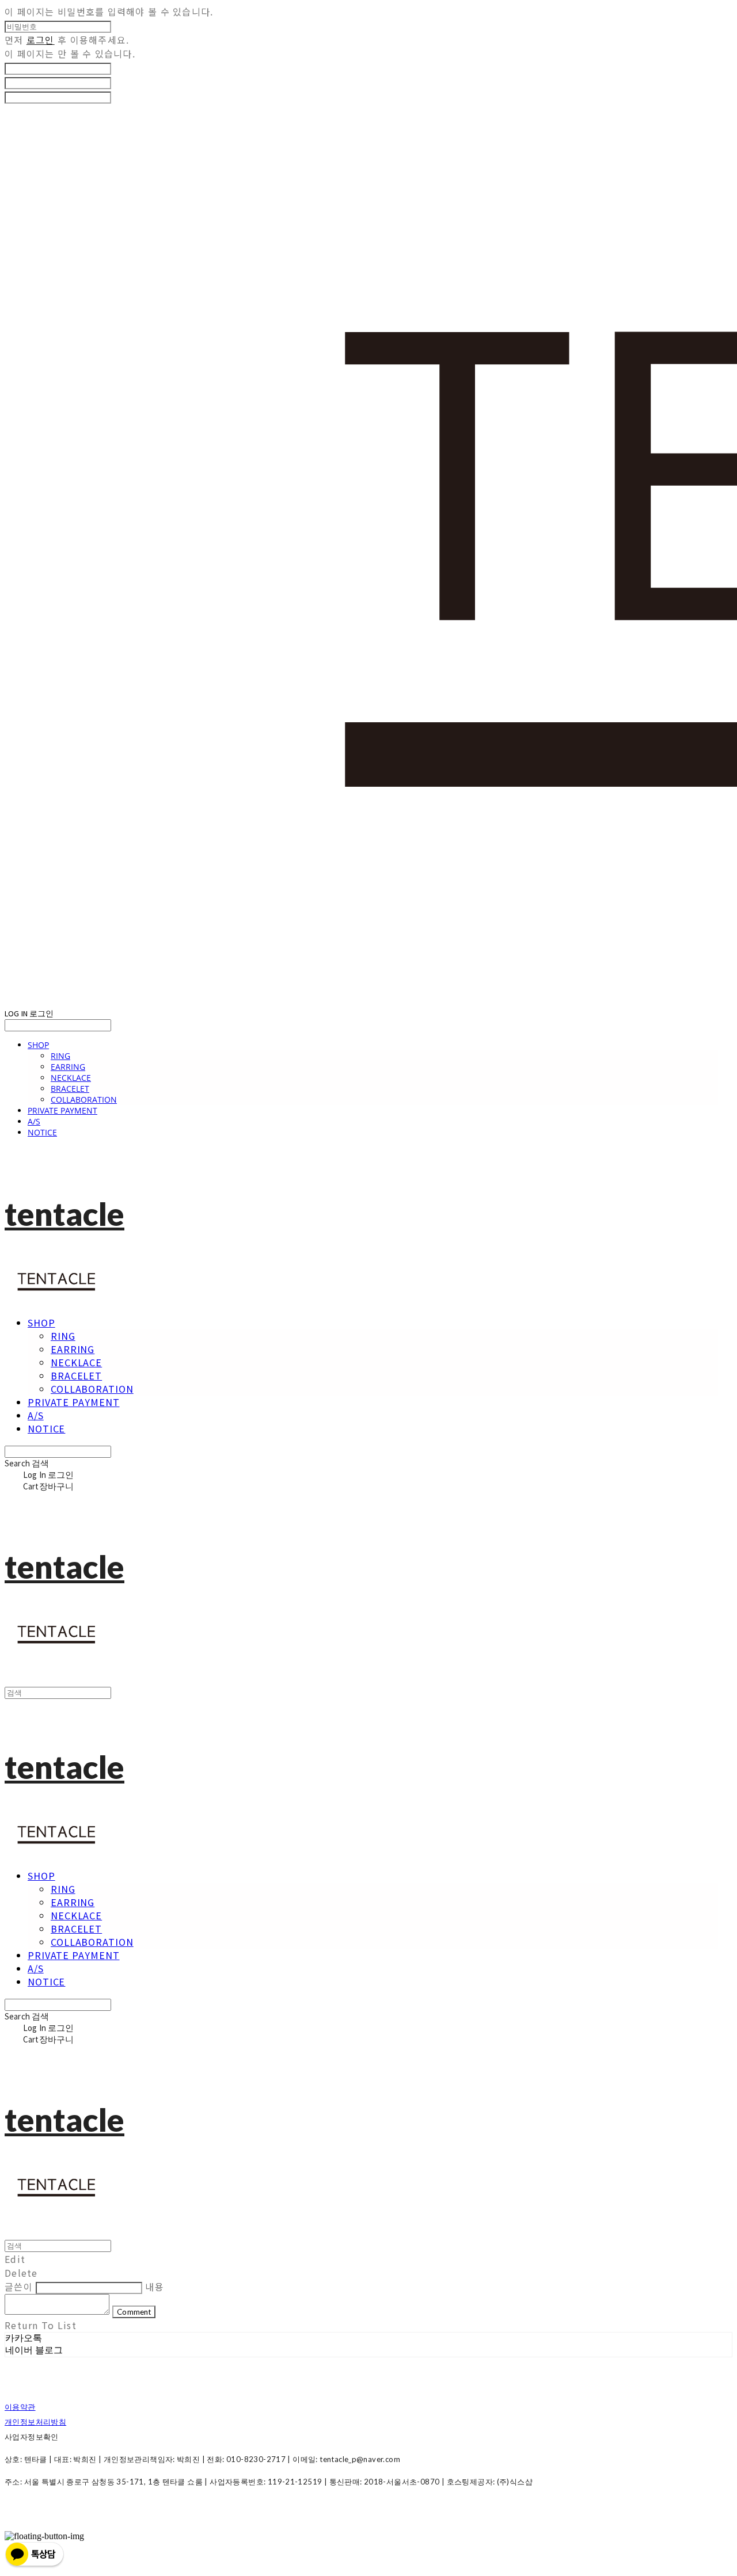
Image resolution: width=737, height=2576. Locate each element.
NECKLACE (71, 1078)
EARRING (68, 1067)
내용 (155, 2287)
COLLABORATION (84, 1100)
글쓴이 (19, 2287)
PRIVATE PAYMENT (62, 1110)
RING (60, 1056)
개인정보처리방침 (35, 2422)
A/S (34, 1121)
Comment (134, 2312)
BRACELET (70, 1089)
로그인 (41, 40)
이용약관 (20, 2407)
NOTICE (42, 1132)
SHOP (38, 1045)
